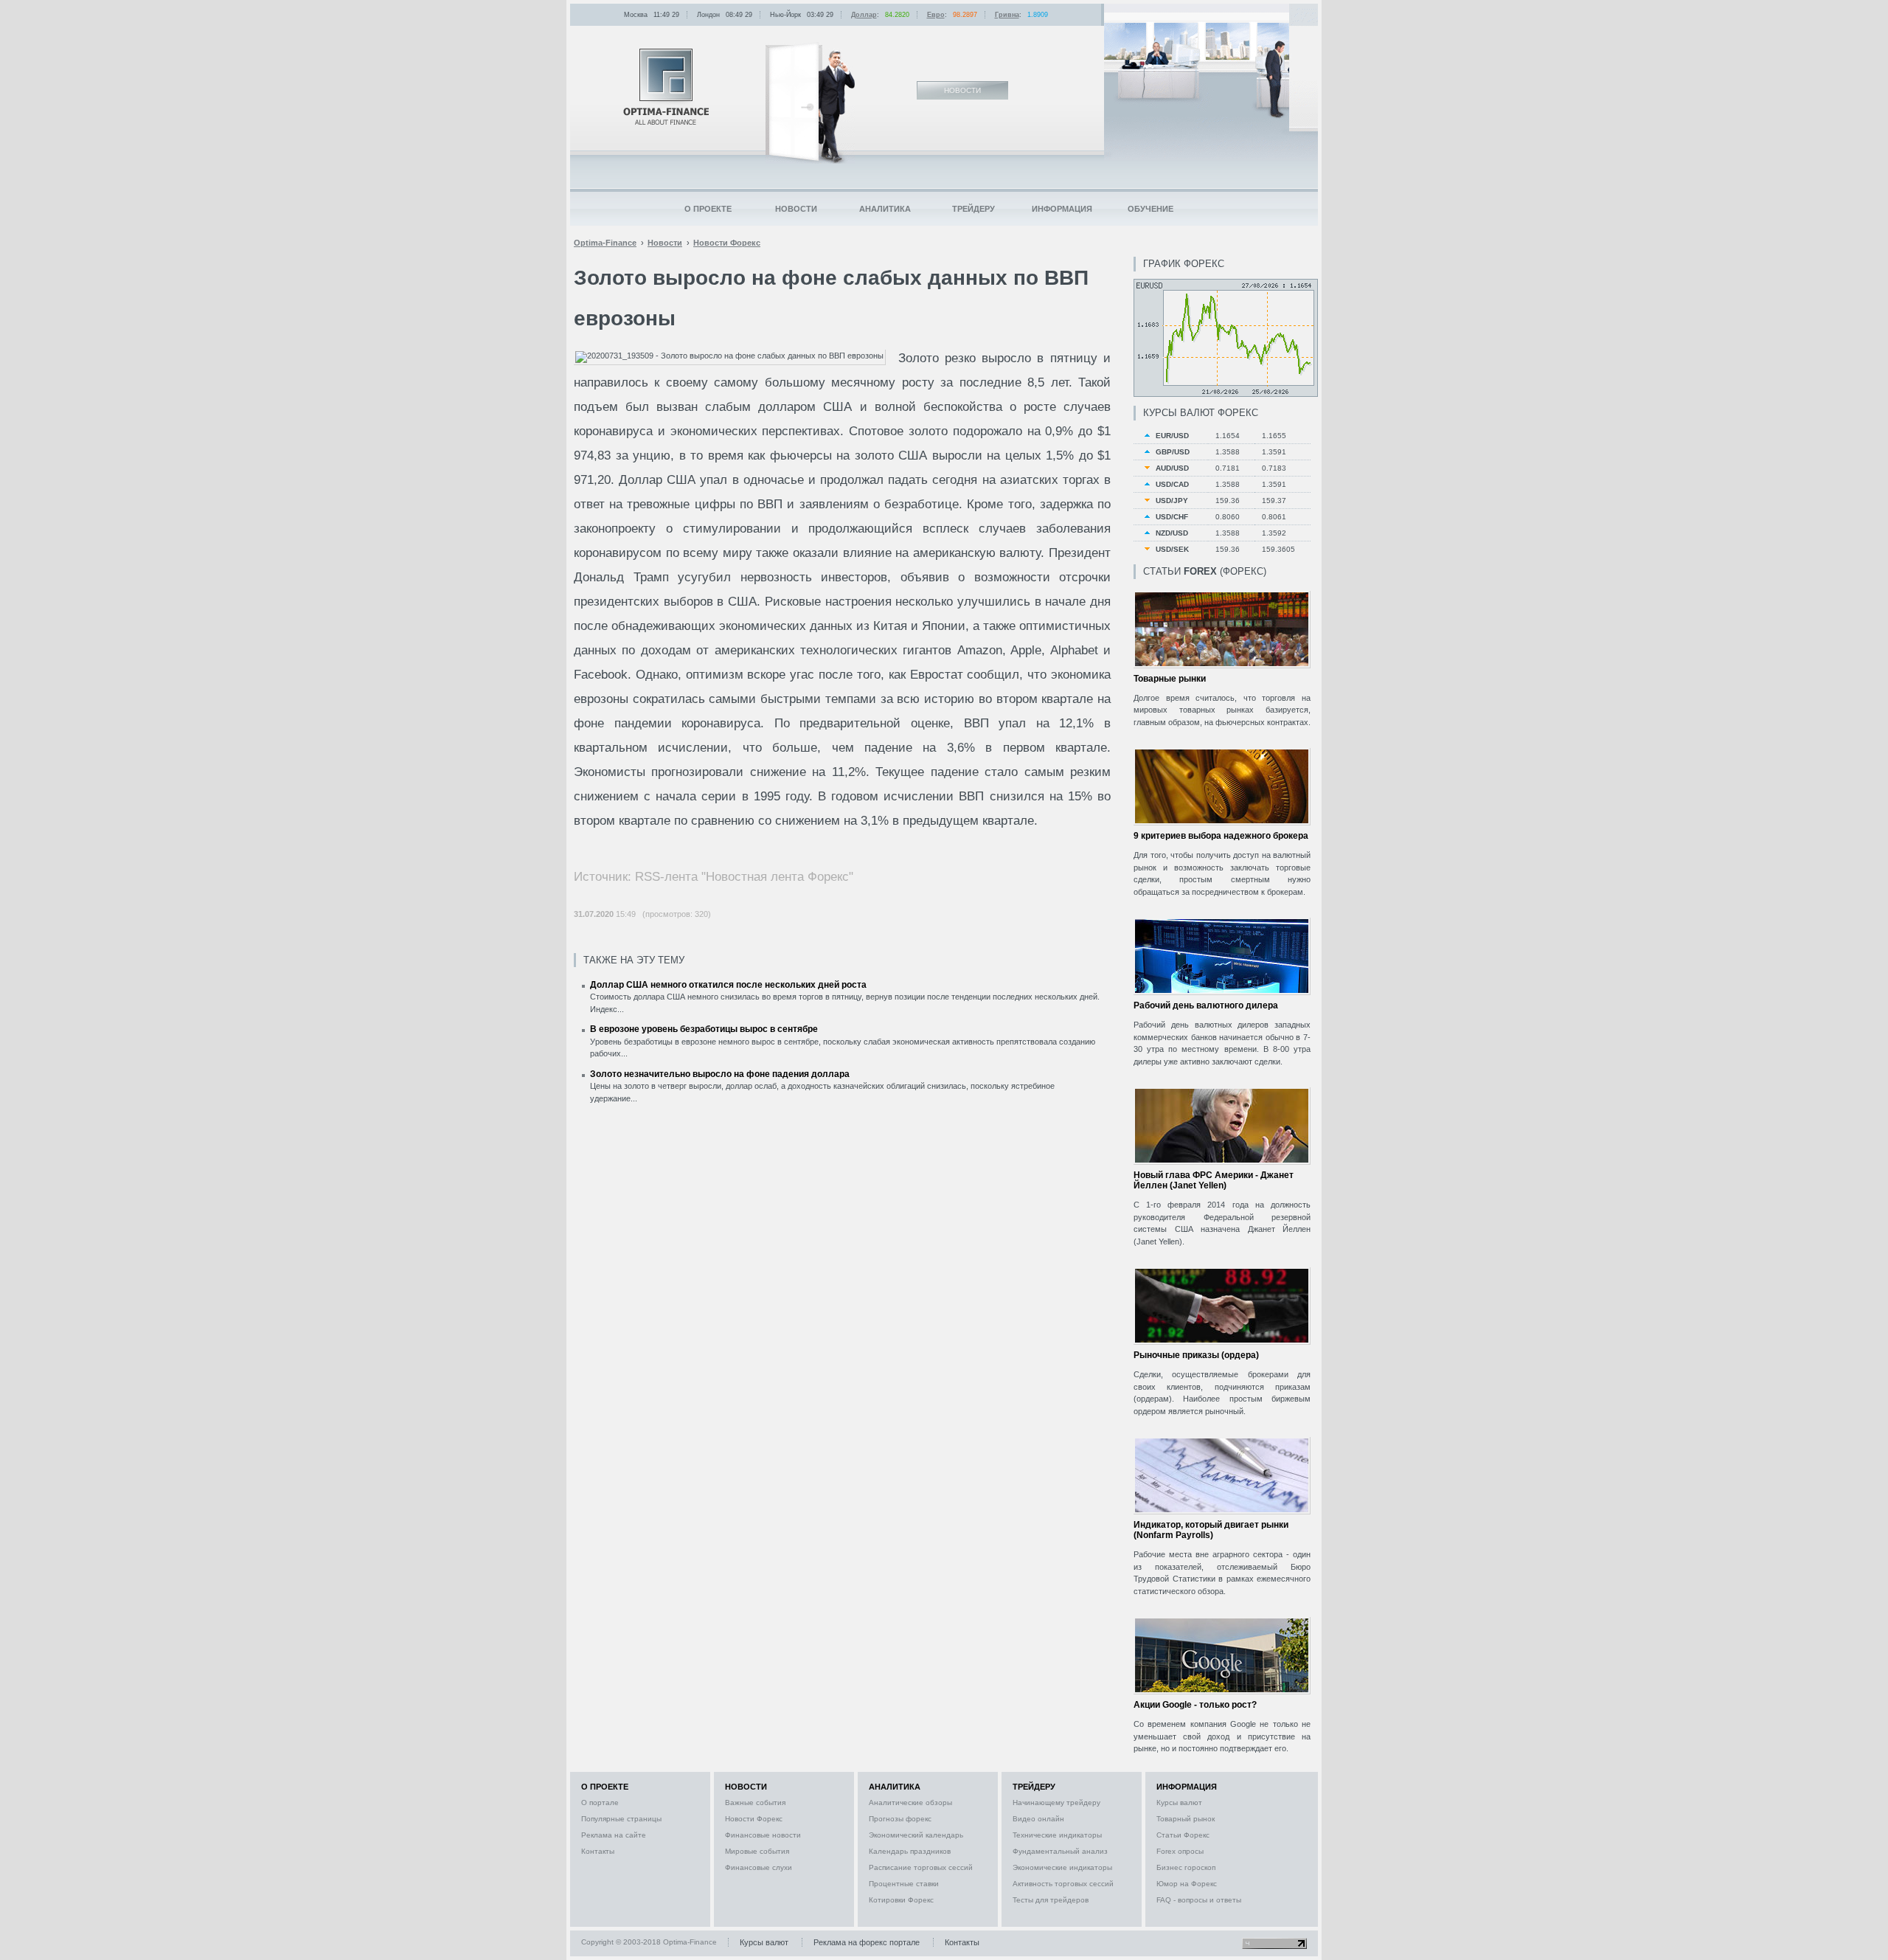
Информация (1062, 209)
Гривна (1007, 15)
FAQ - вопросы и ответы (1199, 1900)
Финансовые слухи (759, 1867)
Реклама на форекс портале (867, 1942)
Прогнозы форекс (900, 1819)
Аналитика (885, 209)
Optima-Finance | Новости (666, 87)
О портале (600, 1803)
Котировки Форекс (901, 1900)
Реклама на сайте (614, 1835)
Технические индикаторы (1057, 1835)
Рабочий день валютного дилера (1206, 1005)
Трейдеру (974, 209)
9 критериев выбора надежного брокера (1221, 836)
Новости (796, 209)
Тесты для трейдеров (1051, 1900)
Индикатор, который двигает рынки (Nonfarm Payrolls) (1211, 1530)
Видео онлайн (1038, 1819)
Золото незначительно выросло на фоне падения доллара (720, 1074)
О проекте (708, 209)
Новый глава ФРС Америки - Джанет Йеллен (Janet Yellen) (1214, 1180)
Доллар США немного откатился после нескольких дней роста (728, 985)
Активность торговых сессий (1063, 1884)
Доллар (864, 15)
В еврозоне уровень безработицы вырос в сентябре (704, 1029)
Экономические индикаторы (1062, 1867)
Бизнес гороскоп (1186, 1867)
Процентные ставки (904, 1884)
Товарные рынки (1170, 679)
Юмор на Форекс (1187, 1884)
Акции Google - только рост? (1195, 1705)
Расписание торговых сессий (921, 1867)
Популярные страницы (621, 1819)
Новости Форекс (754, 1819)
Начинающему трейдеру (1056, 1803)
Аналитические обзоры (910, 1803)
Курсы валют (1179, 1803)
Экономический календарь (916, 1835)
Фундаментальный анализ (1060, 1851)
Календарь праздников (910, 1851)
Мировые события (757, 1851)
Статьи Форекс (1183, 1835)
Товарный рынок (1186, 1819)
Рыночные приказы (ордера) (1196, 1355)
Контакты (598, 1851)
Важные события (755, 1803)
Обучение (1150, 209)
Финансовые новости (763, 1835)
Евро (936, 15)
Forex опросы (1180, 1851)
